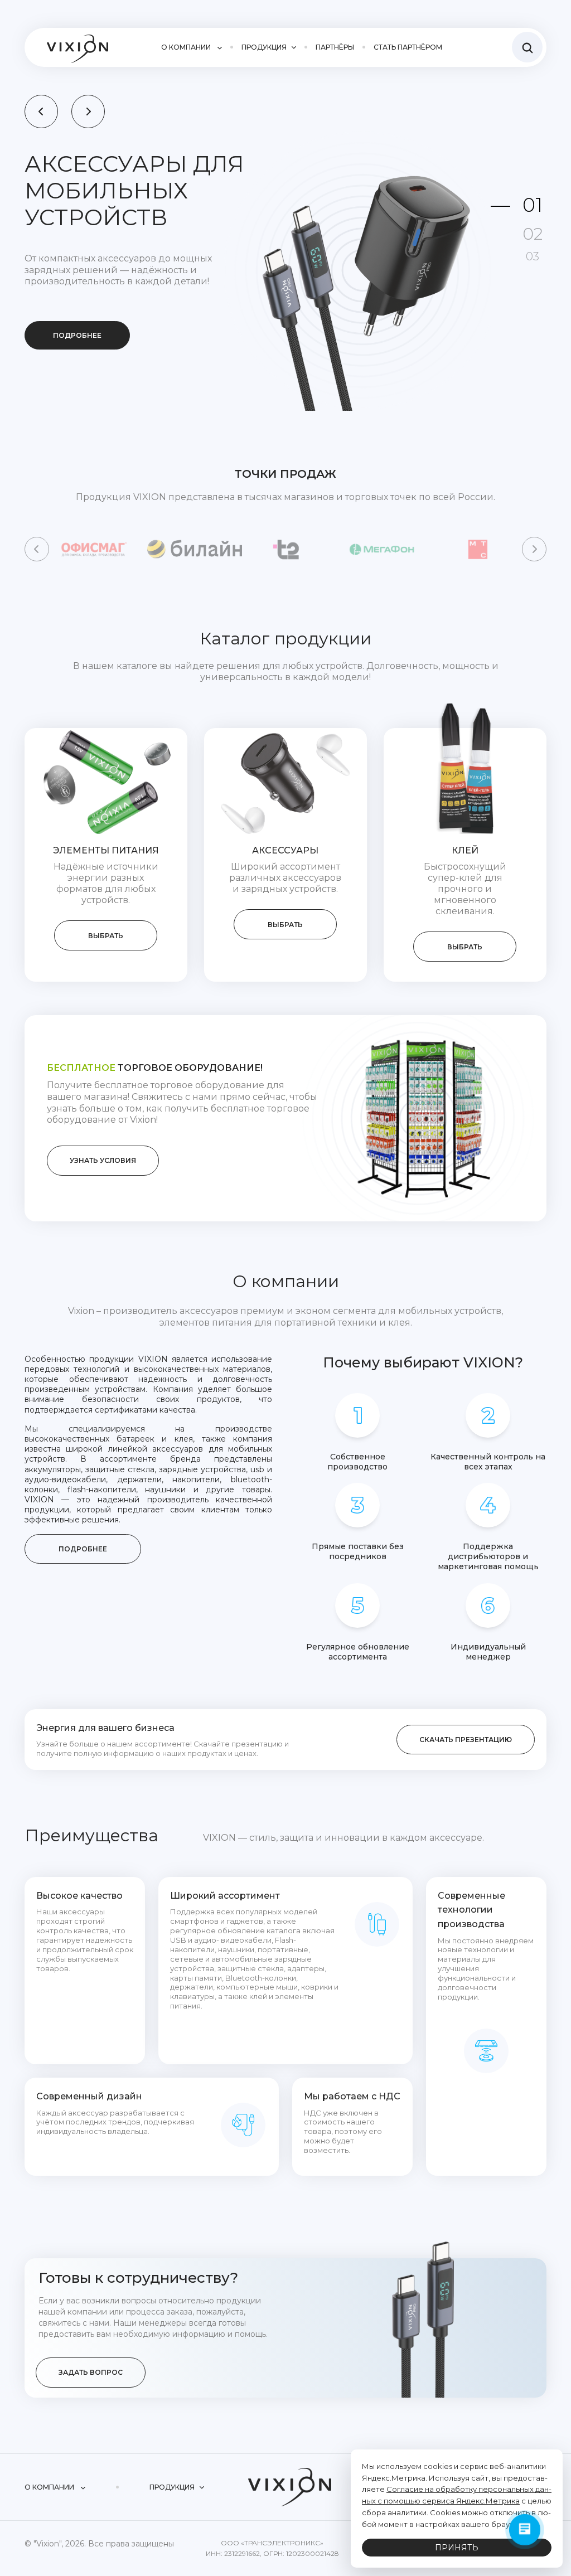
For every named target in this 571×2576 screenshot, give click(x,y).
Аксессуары (285, 850)
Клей (465, 850)
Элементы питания (106, 850)
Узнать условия (103, 1160)
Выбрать (106, 936)
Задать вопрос (91, 2372)
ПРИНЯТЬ (457, 2548)
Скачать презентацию (466, 1740)
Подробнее (77, 309)
